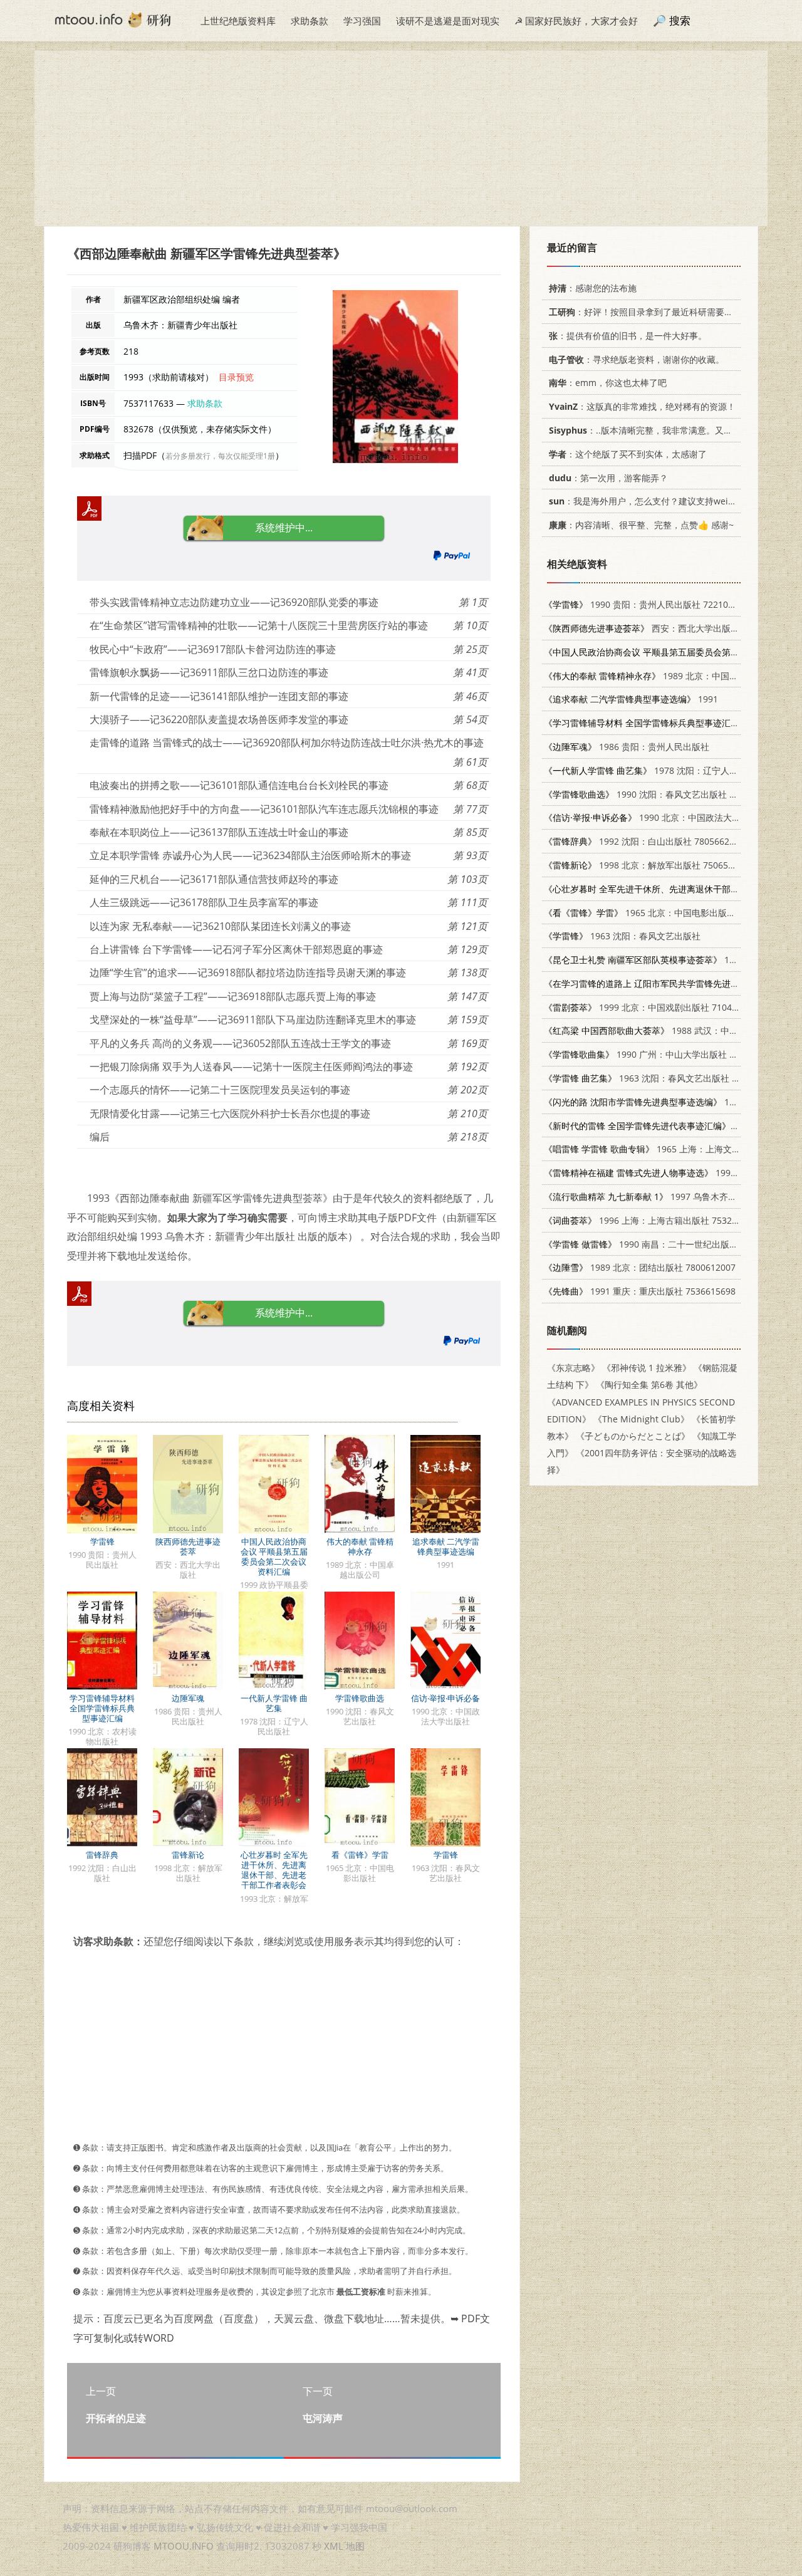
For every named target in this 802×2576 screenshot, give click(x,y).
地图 (355, 2546)
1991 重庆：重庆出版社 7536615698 (640, 1291)
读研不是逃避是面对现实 (448, 21)
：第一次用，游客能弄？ (608, 478)
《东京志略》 (573, 1368)
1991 (631, 699)
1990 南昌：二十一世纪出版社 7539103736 (667, 1244)
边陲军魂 (188, 1698)
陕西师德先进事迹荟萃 (188, 1546)
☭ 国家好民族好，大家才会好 (576, 21)
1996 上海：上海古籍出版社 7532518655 (653, 1220)
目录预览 (236, 377)
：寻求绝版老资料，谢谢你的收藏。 (637, 359)
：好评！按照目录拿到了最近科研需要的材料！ (654, 312)
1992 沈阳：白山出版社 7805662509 (644, 841)
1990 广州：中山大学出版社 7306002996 (662, 1054)
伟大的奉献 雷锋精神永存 (360, 1546)
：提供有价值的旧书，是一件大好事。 (628, 336)
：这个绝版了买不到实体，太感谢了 (628, 454)
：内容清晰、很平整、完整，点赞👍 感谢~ (641, 525)
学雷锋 (102, 1541)
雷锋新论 (188, 1855)
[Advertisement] (401, 138)
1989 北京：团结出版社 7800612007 (640, 1267)
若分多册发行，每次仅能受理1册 (220, 456)
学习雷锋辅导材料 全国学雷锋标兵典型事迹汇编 (102, 1708)
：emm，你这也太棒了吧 (608, 383)
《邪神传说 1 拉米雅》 (647, 1368)
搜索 (680, 20)
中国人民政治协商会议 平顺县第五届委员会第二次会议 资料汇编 (274, 1557)
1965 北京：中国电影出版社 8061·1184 (662, 913)
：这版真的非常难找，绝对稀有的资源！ (642, 406)
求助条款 (310, 21)
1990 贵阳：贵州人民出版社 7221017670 (648, 604)
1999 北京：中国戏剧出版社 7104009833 (653, 1007)
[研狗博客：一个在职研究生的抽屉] (113, 19)
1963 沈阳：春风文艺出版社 (622, 936)
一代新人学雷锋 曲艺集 (274, 1703)
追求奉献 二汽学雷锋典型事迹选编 (446, 1546)
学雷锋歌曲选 (360, 1698)
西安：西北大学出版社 (642, 628)
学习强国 (362, 21)
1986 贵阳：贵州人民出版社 (627, 747)
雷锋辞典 (102, 1855)
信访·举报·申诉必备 (445, 1698)
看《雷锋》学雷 (360, 1855)
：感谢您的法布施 (593, 288)
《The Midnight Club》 (641, 1419)
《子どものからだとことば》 (633, 1436)
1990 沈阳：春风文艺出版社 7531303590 (662, 794)
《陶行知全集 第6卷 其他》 (649, 1384)
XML (334, 2546)
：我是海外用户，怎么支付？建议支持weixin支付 (654, 501)
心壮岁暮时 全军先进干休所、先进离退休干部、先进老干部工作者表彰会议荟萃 (274, 1875)
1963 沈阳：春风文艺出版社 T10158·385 (662, 1078)
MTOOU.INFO (184, 2546)
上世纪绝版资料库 (238, 21)
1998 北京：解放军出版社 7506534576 (648, 865)
